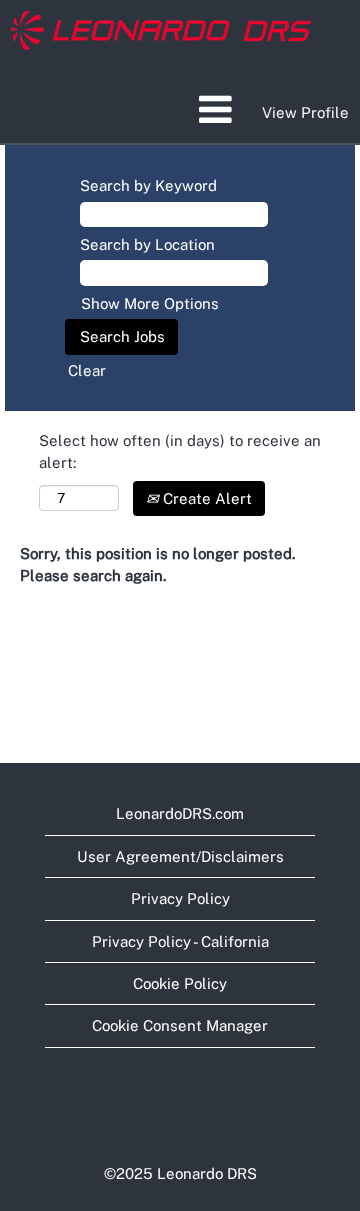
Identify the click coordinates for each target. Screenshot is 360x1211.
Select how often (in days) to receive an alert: (180, 451)
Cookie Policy (180, 983)
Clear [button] (87, 370)
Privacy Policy (180, 898)
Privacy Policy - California (180, 941)
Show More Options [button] (150, 303)
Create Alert (205, 498)
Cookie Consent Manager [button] (180, 1025)
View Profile (305, 112)
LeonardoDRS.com (180, 813)
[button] (180, 109)
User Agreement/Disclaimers (180, 856)
